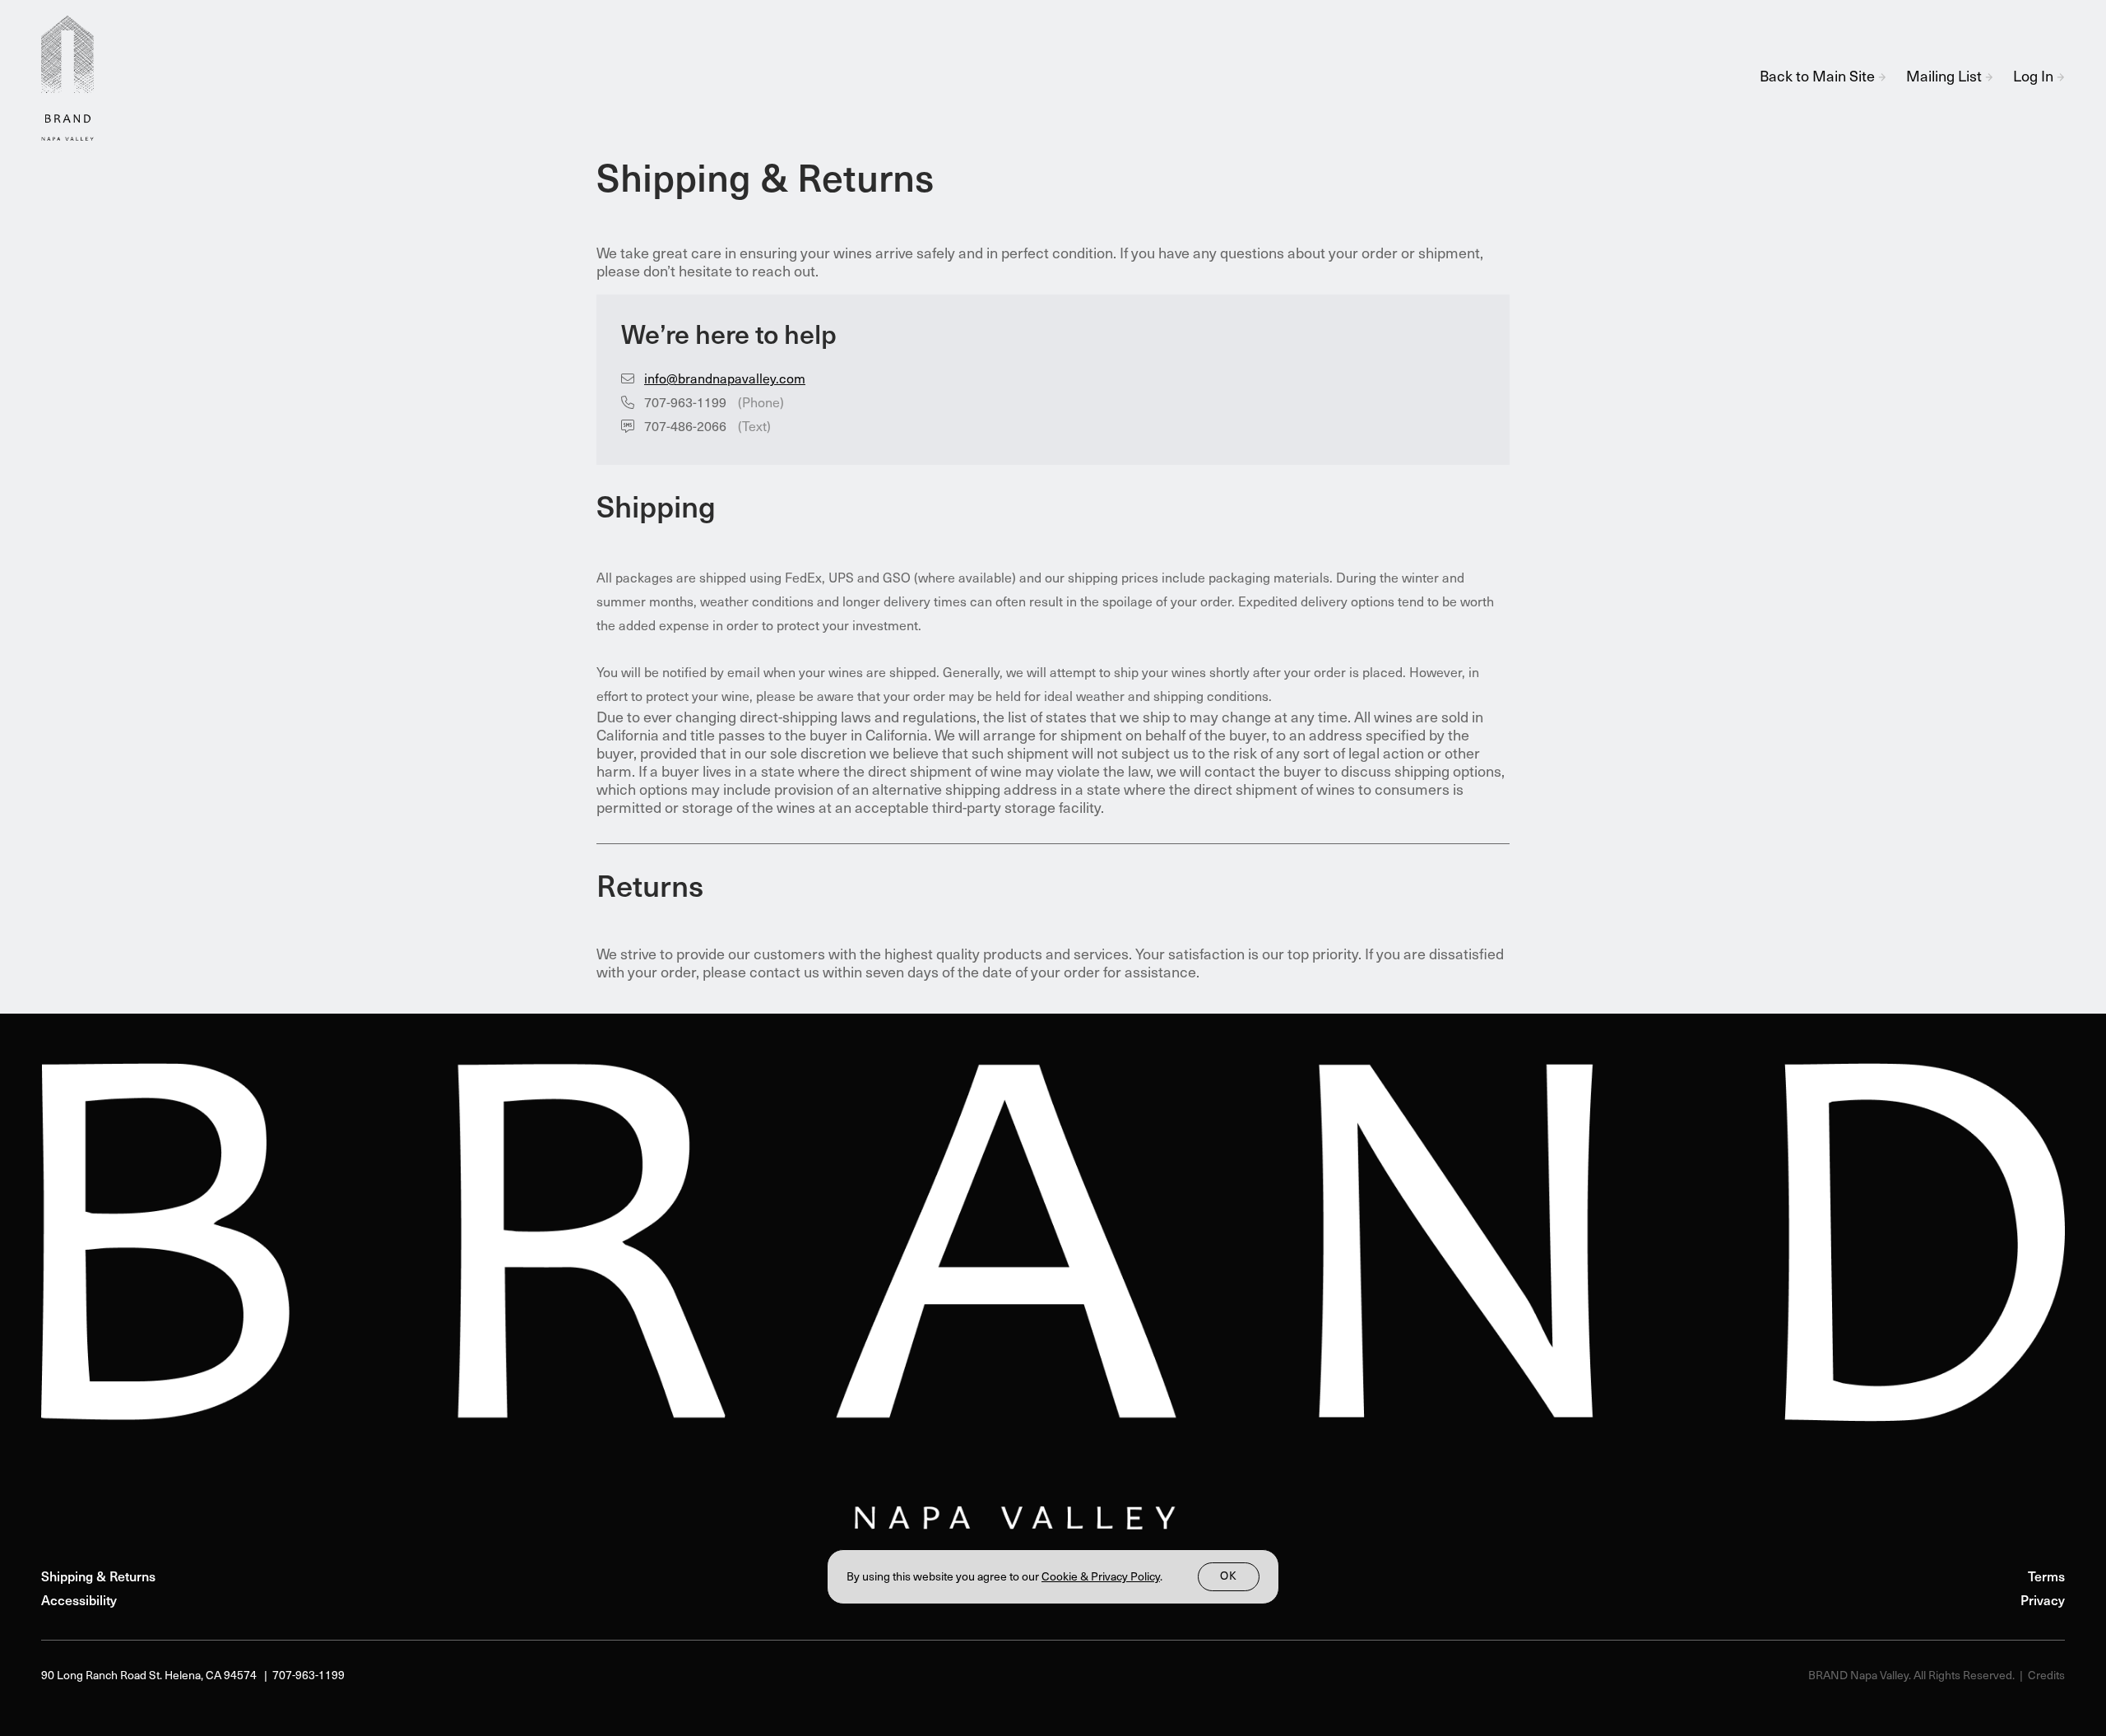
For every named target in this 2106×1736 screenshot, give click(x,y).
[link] (1101, 1578)
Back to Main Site (1819, 78)
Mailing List (1946, 78)
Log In (2035, 78)
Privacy (2043, 1602)
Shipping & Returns (98, 1578)
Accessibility (79, 1602)
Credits (2046, 1676)
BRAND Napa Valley (74, 78)
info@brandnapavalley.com (725, 380)
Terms (2046, 1578)
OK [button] (1229, 1577)
